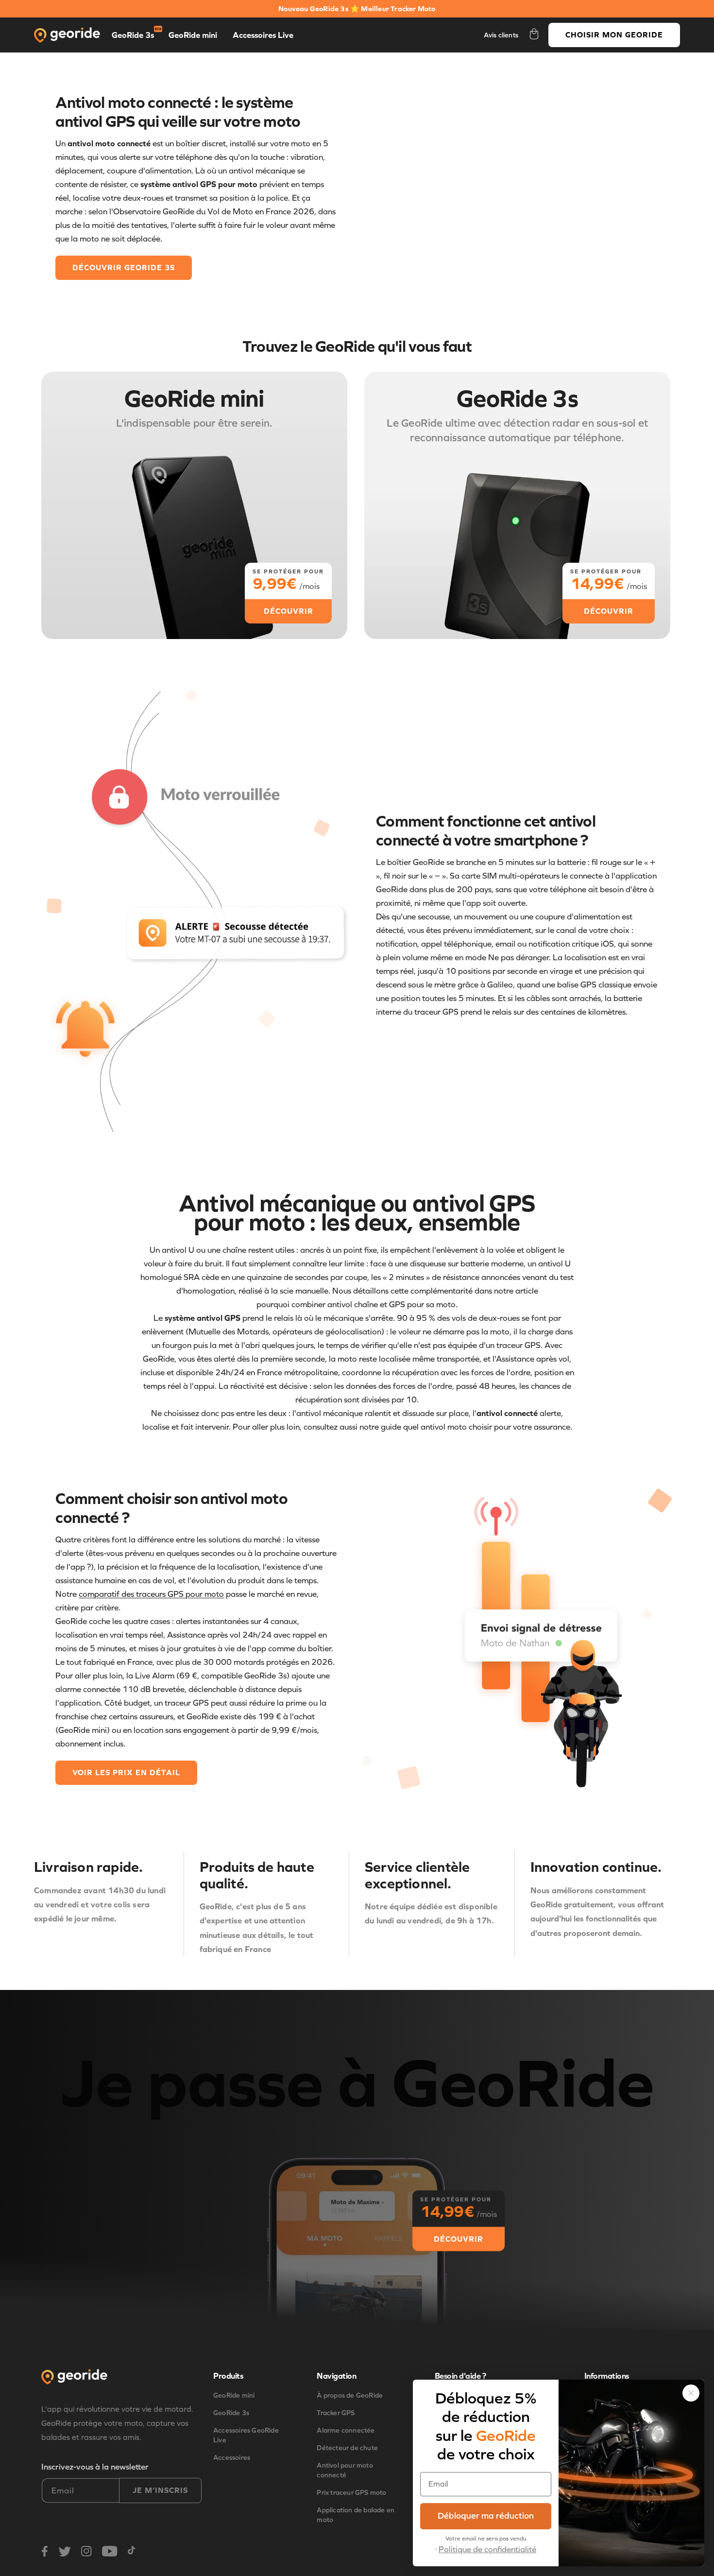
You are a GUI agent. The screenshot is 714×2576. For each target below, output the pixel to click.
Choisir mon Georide (614, 35)
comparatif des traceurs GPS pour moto (151, 1594)
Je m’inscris (160, 2490)
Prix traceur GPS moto (351, 2493)
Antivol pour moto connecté (345, 2470)
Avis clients (501, 35)
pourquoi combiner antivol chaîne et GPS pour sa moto (356, 1305)
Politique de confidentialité (487, 2550)
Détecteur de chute (347, 2448)
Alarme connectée (346, 2430)
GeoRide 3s (133, 35)
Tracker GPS (336, 2413)
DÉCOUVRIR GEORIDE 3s (124, 268)
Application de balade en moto (356, 2515)
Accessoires (232, 2458)
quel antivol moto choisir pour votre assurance (487, 1427)
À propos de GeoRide (350, 2395)
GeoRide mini (193, 35)
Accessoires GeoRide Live (246, 2435)
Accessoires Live (263, 35)
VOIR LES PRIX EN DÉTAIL (126, 1772)
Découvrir (459, 2239)
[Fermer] (691, 2393)
